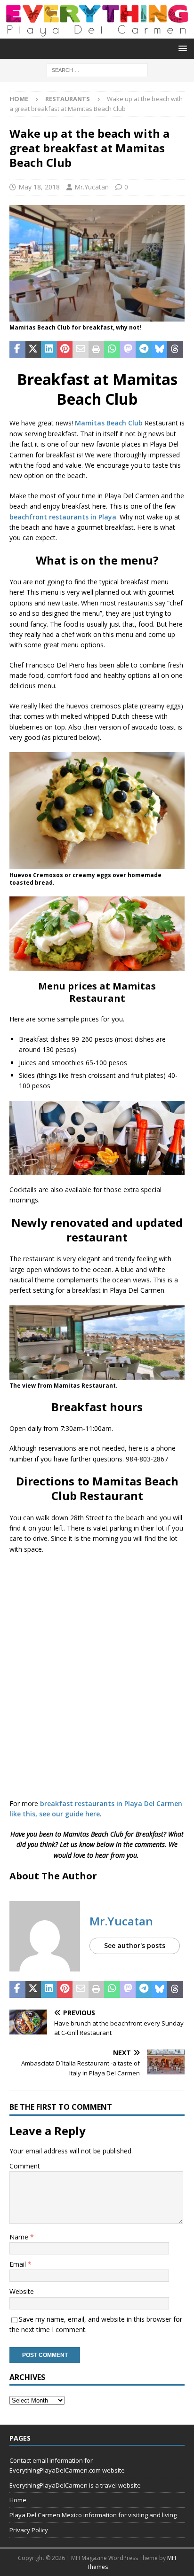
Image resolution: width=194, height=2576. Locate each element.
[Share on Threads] (175, 350)
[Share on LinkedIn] (49, 350)
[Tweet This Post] (33, 350)
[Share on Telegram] (144, 350)
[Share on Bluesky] (160, 350)
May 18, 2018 (39, 187)
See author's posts (135, 1945)
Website (22, 2291)
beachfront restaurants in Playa (63, 517)
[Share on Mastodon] (128, 350)
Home (18, 2500)
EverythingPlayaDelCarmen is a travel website (75, 2485)
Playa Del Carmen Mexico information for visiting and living (93, 2515)
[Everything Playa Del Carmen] (97, 33)
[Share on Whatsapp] (112, 350)
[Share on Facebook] (17, 350)
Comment (25, 2166)
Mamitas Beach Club (109, 423)
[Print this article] (97, 350)
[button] (181, 48)
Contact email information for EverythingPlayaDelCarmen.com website (67, 2465)
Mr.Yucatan (92, 187)
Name (20, 2237)
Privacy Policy (29, 2530)
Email (19, 2264)
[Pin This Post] (65, 350)
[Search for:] (97, 69)
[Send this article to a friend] (81, 350)
